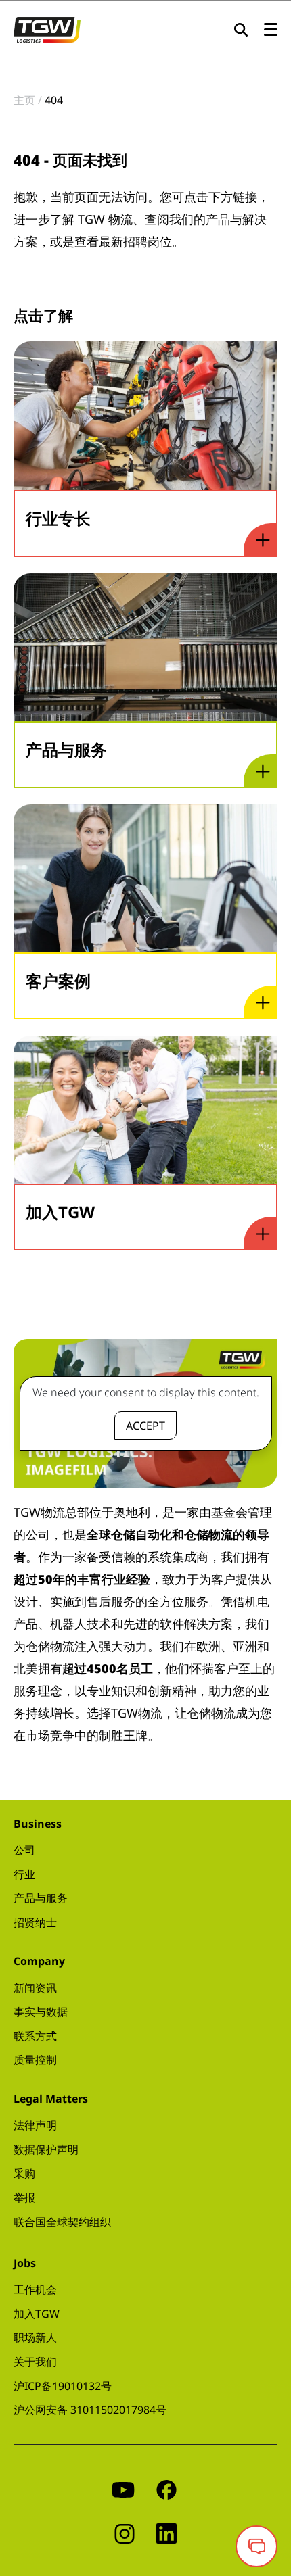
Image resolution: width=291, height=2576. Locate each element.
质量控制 (35, 2060)
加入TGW (37, 2314)
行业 (24, 1874)
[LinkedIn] (166, 2532)
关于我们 (35, 2362)
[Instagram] (125, 2532)
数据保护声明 (46, 2149)
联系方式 (35, 2036)
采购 (24, 2173)
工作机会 (35, 2289)
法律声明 (35, 2125)
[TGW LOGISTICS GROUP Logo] (47, 28)
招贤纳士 (35, 1922)
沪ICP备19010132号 (63, 2386)
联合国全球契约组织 (62, 2222)
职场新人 (35, 2337)
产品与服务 (41, 1898)
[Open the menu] (271, 30)
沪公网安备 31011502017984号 (90, 2410)
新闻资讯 (35, 1988)
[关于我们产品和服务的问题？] (256, 2546)
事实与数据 (41, 2012)
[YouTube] (123, 2488)
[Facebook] (166, 2488)
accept (145, 1426)
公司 (24, 1850)
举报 (24, 2197)
